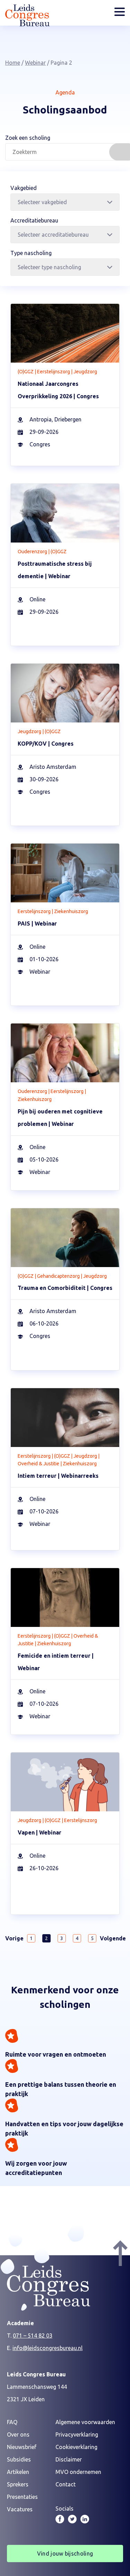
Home (13, 63)
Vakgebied (24, 188)
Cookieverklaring (76, 2447)
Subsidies (19, 2459)
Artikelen (18, 2472)
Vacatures (20, 2509)
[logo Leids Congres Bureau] (27, 24)
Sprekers (18, 2484)
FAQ (12, 2422)
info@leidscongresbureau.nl (47, 2348)
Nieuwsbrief (22, 2447)
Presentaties (22, 2497)
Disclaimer (69, 2459)
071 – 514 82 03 (33, 2336)
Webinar (35, 63)
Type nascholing (31, 253)
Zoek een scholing (28, 138)
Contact (66, 2484)
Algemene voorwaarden (85, 2422)
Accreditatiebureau (34, 220)
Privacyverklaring (77, 2434)
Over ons (18, 2434)
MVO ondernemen (78, 2472)
